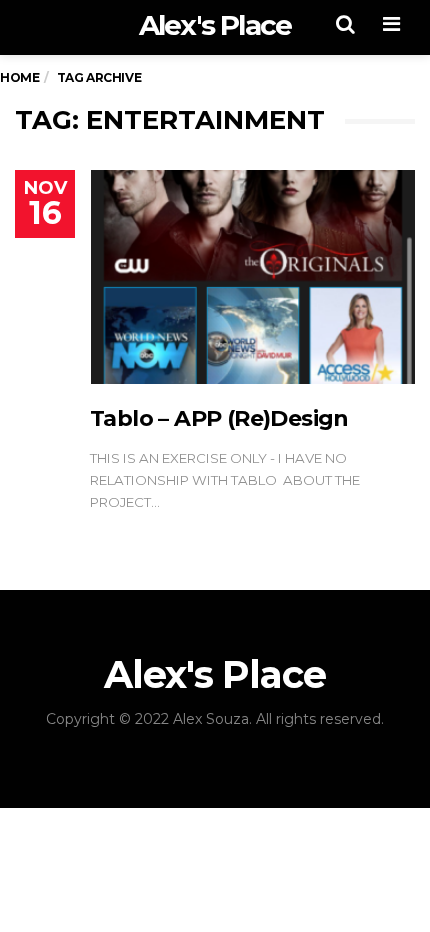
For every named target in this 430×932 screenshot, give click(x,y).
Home (19, 77)
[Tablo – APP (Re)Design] (253, 277)
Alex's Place (215, 25)
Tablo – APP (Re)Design (219, 418)
